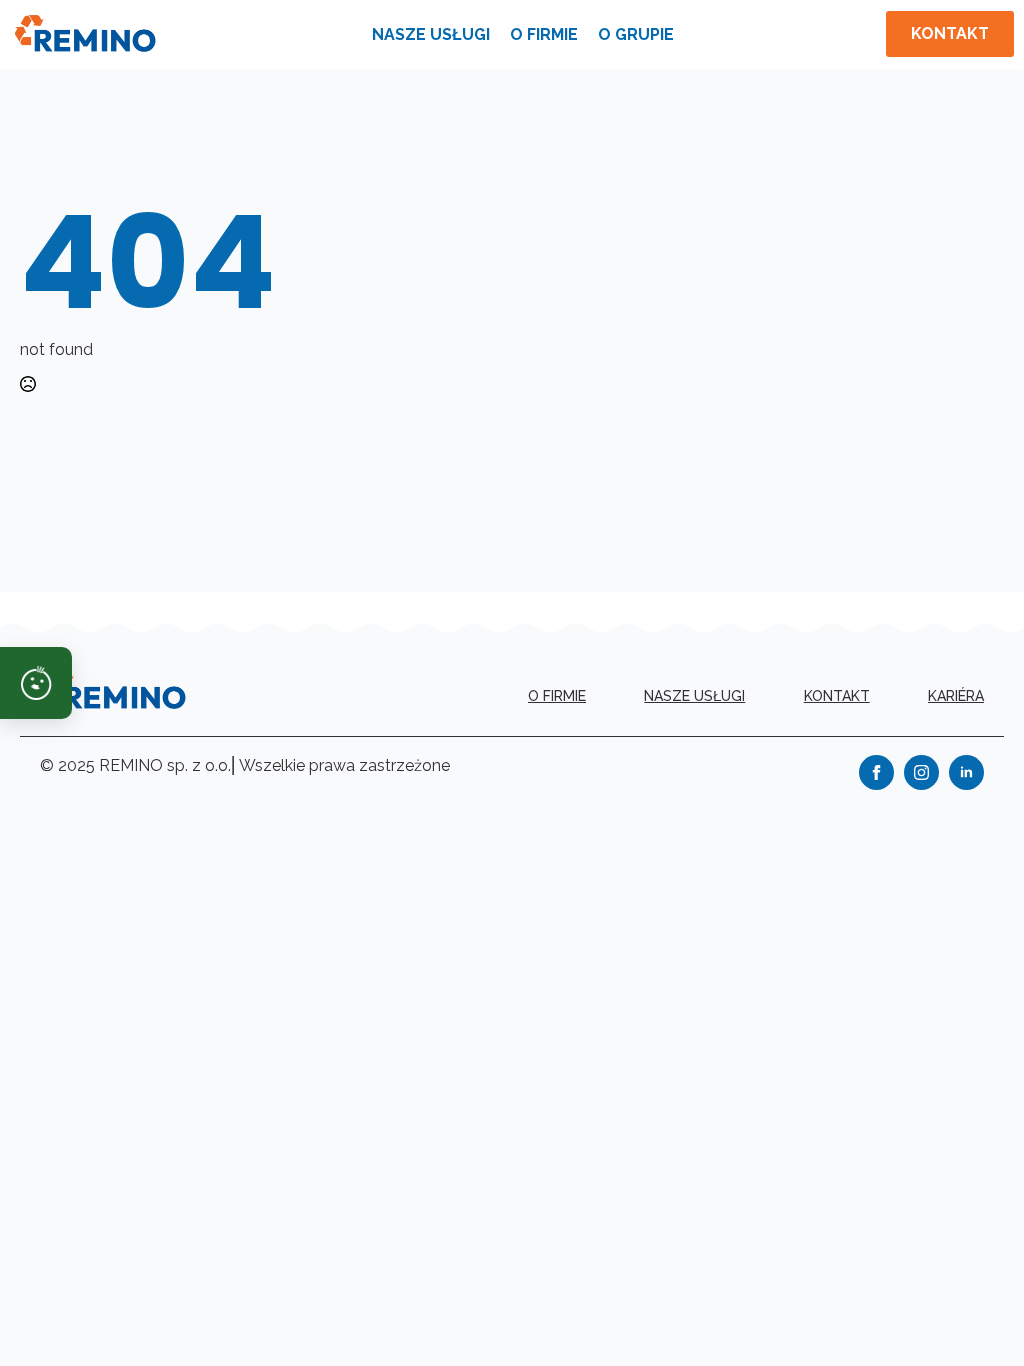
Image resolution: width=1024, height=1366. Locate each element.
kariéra (956, 696)
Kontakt (837, 696)
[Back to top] (974, 1316)
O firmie (544, 34)
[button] (36, 683)
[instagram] (921, 772)
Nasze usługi (431, 34)
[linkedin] (966, 772)
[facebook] (876, 772)
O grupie (636, 34)
